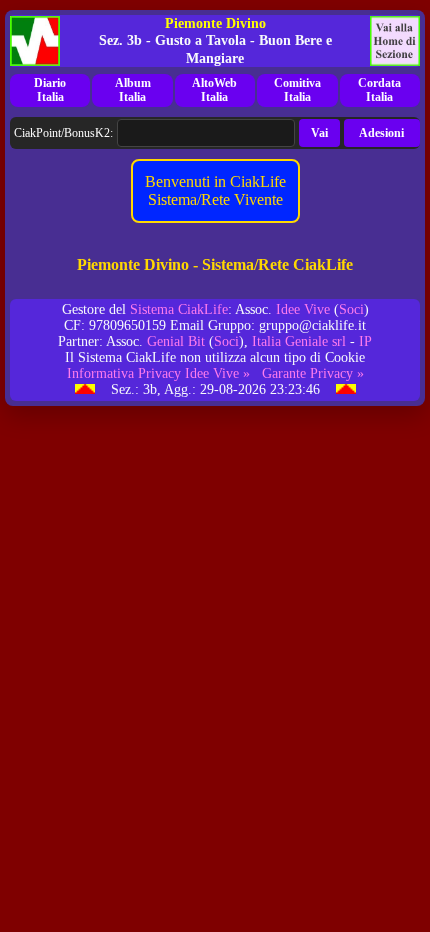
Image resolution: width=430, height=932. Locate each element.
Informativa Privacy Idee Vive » (158, 373)
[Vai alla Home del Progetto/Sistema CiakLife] (35, 41)
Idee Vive (303, 309)
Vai (319, 133)
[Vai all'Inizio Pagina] (85, 389)
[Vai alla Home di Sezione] (395, 41)
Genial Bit (176, 341)
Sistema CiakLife (179, 309)
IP (365, 341)
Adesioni (381, 133)
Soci (351, 309)
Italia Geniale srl (299, 341)
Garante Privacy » (313, 373)
